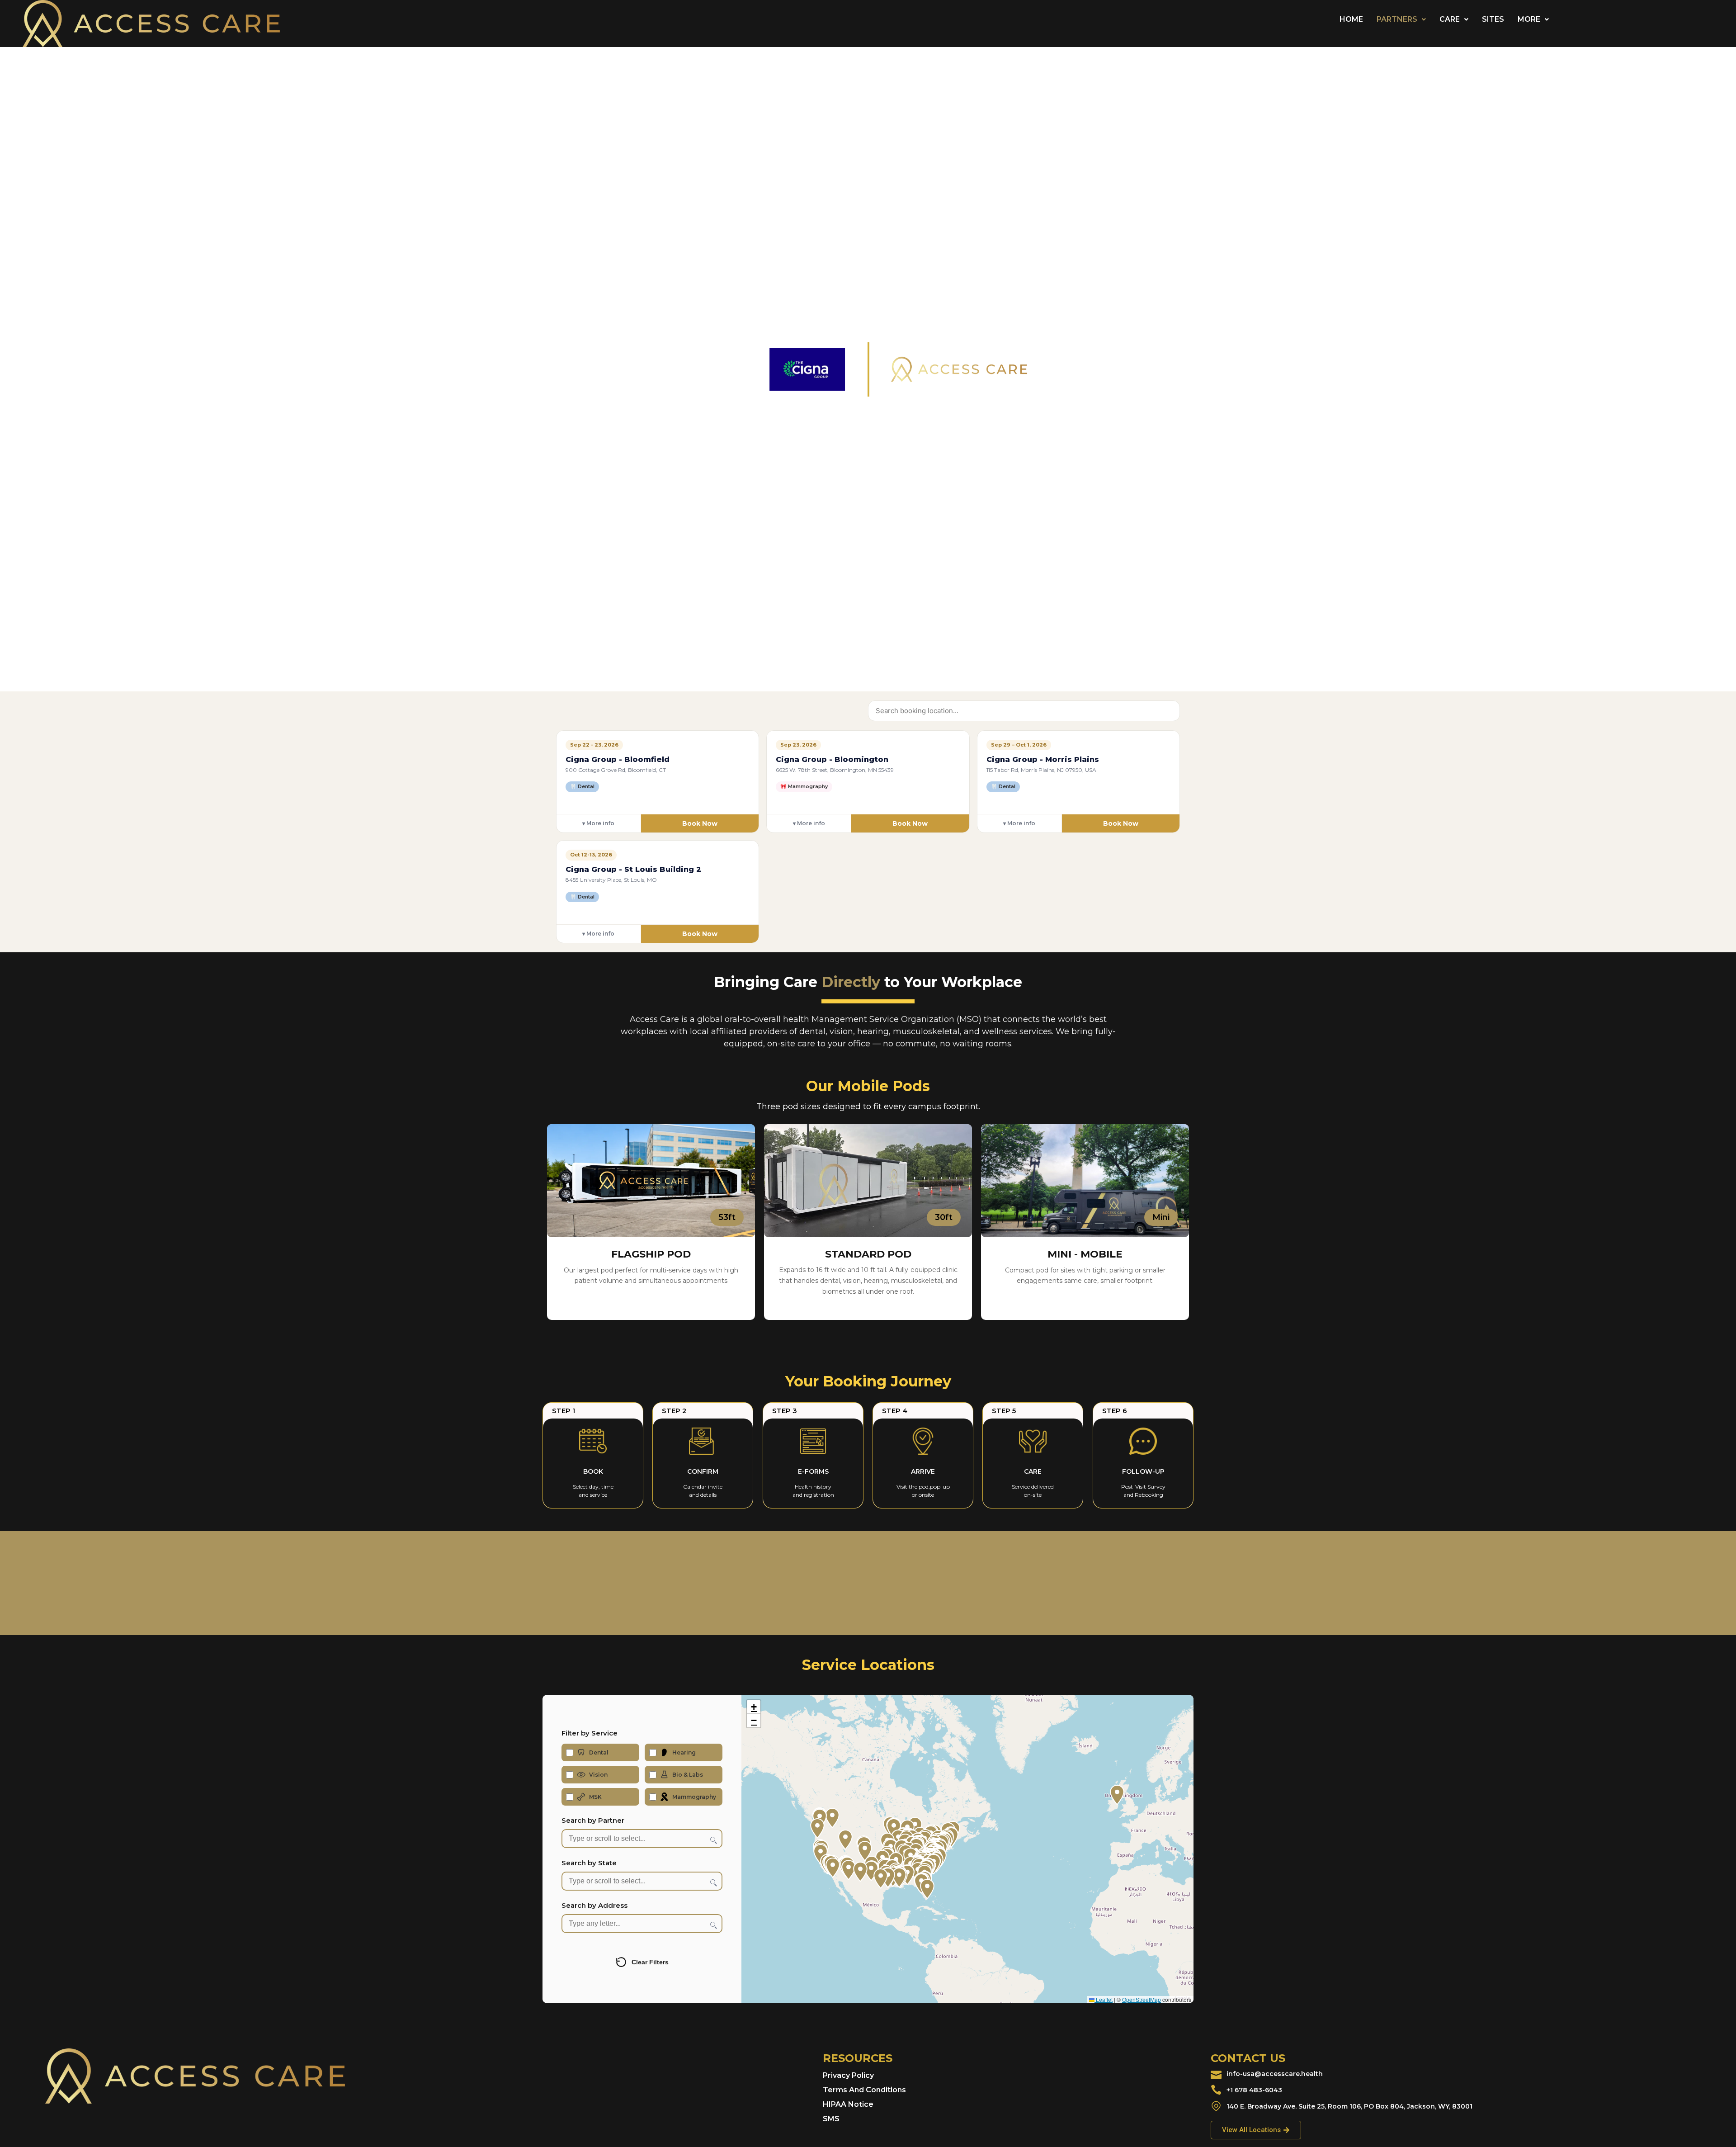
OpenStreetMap (1142, 1999)
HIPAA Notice (848, 2104)
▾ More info (598, 823)
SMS (831, 2119)
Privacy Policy (848, 2075)
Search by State (589, 1863)
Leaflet (1104, 1999)
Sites (1493, 19)
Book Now (700, 823)
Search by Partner (593, 1820)
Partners (1397, 19)
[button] (1401, 19)
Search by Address (594, 1905)
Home (1351, 19)
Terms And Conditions (864, 2090)
